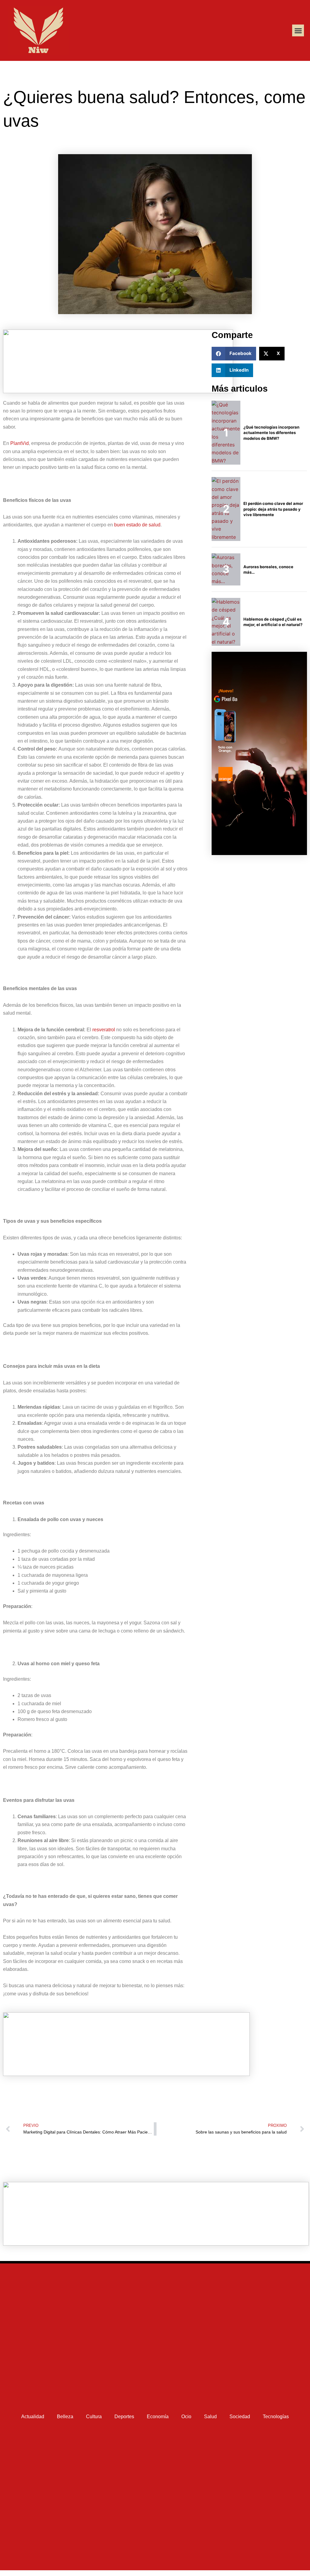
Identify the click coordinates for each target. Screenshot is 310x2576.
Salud (210, 2417)
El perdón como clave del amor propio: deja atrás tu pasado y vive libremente (273, 509)
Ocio (186, 2417)
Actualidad (33, 2417)
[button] (298, 30)
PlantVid (20, 443)
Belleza (65, 2417)
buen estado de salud (137, 525)
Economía (158, 2417)
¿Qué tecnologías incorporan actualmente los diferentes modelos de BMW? (271, 433)
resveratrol (104, 1030)
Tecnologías (276, 2417)
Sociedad (240, 2417)
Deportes (124, 2417)
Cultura (94, 2417)
